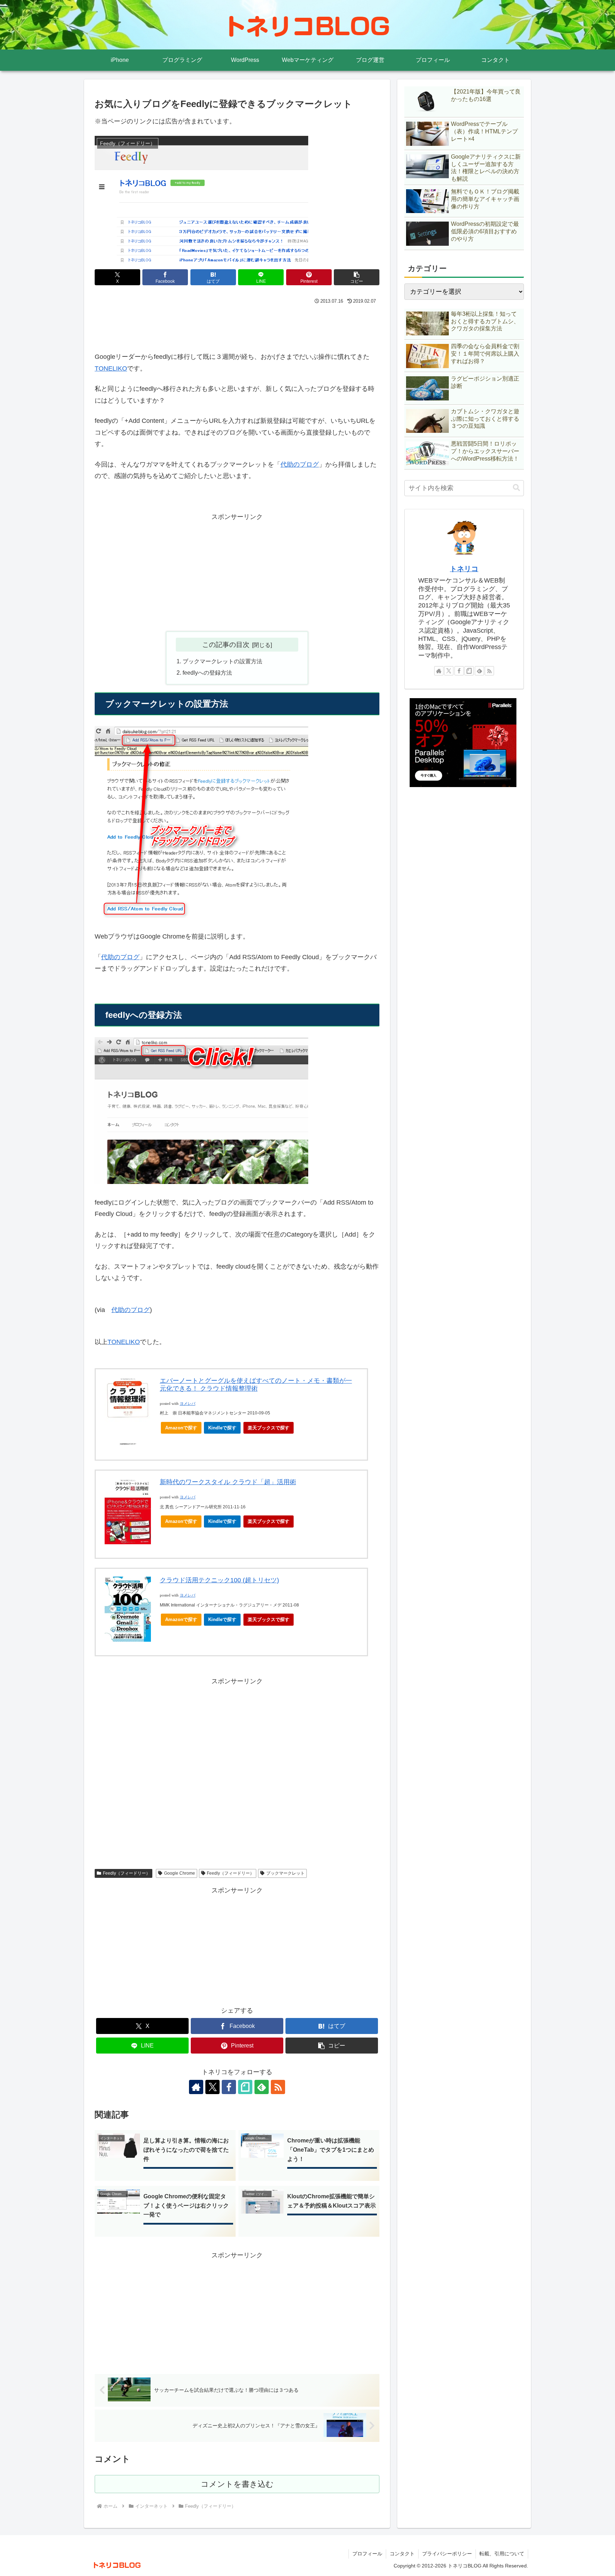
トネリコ (464, 569)
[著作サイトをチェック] (196, 2087)
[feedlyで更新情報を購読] (262, 2087)
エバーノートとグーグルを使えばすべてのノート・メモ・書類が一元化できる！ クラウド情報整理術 (256, 1385)
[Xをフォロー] (212, 2087)
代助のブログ (300, 464)
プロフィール (367, 2554)
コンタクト (402, 2554)
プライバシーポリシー (447, 2554)
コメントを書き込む (237, 2484)
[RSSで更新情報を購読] (278, 2087)
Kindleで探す (222, 1428)
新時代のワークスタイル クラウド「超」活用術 (228, 1482)
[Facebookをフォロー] (229, 2087)
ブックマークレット (285, 1873)
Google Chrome (180, 1873)
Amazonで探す (181, 1428)
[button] (357, 277)
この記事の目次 (226, 644)
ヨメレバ (188, 1404)
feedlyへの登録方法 (207, 673)
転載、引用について (502, 2554)
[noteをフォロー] (245, 2087)
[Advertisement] (237, 326)
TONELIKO (111, 368)
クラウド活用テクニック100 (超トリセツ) (219, 1580)
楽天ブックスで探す (269, 1428)
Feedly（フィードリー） (127, 1873)
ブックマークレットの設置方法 (222, 661)
